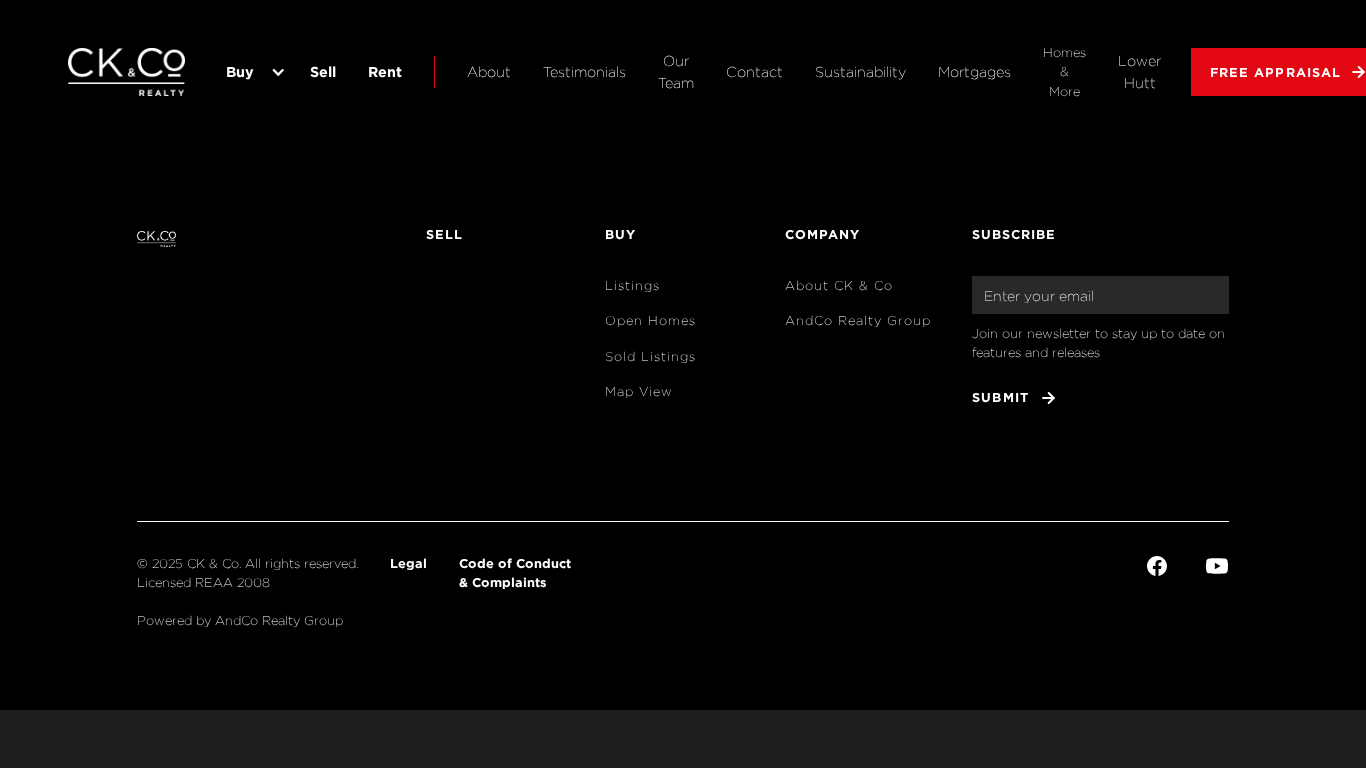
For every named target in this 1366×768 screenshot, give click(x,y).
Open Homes (650, 320)
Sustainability (860, 71)
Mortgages (974, 71)
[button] (252, 72)
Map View (639, 391)
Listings (632, 285)
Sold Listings (650, 356)
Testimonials (584, 71)
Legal (408, 563)
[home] (128, 72)
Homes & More (1064, 71)
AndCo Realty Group (858, 320)
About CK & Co (839, 285)
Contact (754, 71)
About (489, 71)
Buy (240, 71)
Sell (323, 71)
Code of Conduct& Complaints (515, 572)
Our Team (676, 71)
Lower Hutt (1139, 71)
